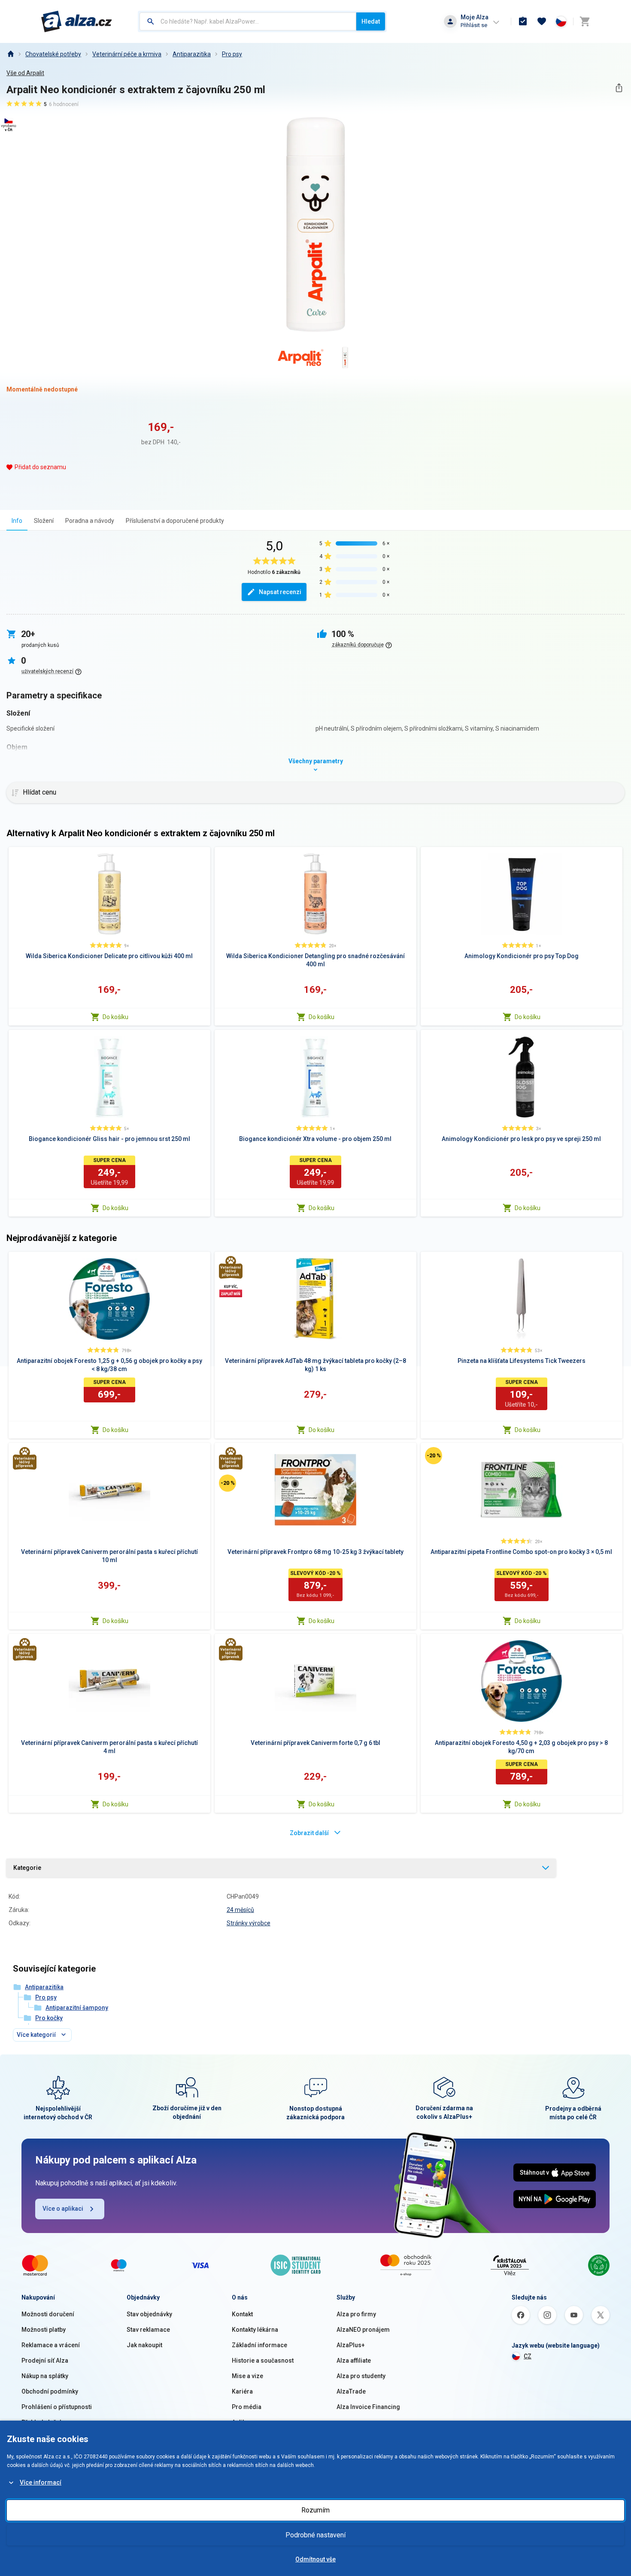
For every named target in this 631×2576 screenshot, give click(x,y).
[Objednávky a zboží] (523, 21)
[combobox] (248, 21)
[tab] (17, 520)
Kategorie (27, 1868)
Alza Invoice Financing (368, 2407)
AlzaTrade (351, 2391)
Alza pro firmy (356, 2314)
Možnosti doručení (48, 2314)
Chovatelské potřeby (53, 54)
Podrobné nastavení (315, 2535)
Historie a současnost (263, 2361)
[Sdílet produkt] (619, 88)
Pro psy (232, 54)
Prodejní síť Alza (45, 2361)
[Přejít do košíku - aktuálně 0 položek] (585, 21)
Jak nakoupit (144, 2345)
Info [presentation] (17, 521)
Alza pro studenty (361, 2376)
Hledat (371, 21)
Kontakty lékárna (255, 2330)
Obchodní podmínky (50, 2391)
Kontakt (242, 2314)
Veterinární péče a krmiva (127, 54)
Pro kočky (49, 2018)
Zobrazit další (309, 1833)
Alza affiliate (354, 2361)
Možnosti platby (44, 2330)
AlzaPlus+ (351, 2345)
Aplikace (244, 2422)
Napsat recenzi (280, 592)
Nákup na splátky (45, 2376)
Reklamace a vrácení (51, 2345)
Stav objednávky (149, 2314)
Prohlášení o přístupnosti (57, 2407)
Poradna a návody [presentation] (90, 521)
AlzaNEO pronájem (363, 2330)
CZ (528, 2356)
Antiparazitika (192, 54)
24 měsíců (240, 1910)
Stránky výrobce (249, 1923)
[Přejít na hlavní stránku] (77, 21)
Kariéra (242, 2391)
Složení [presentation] (44, 521)
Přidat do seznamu (40, 467)
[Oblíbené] (542, 21)
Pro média (247, 2407)
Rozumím (315, 2510)
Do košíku (115, 1017)
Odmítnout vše (315, 2559)
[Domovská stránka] (10, 54)
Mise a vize (247, 2376)
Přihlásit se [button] (474, 25)
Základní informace (259, 2345)
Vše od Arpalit (25, 73)
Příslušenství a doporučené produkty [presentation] (175, 521)
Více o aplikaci (63, 2209)
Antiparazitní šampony (77, 2008)
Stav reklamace (148, 2330)
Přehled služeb (42, 2422)
